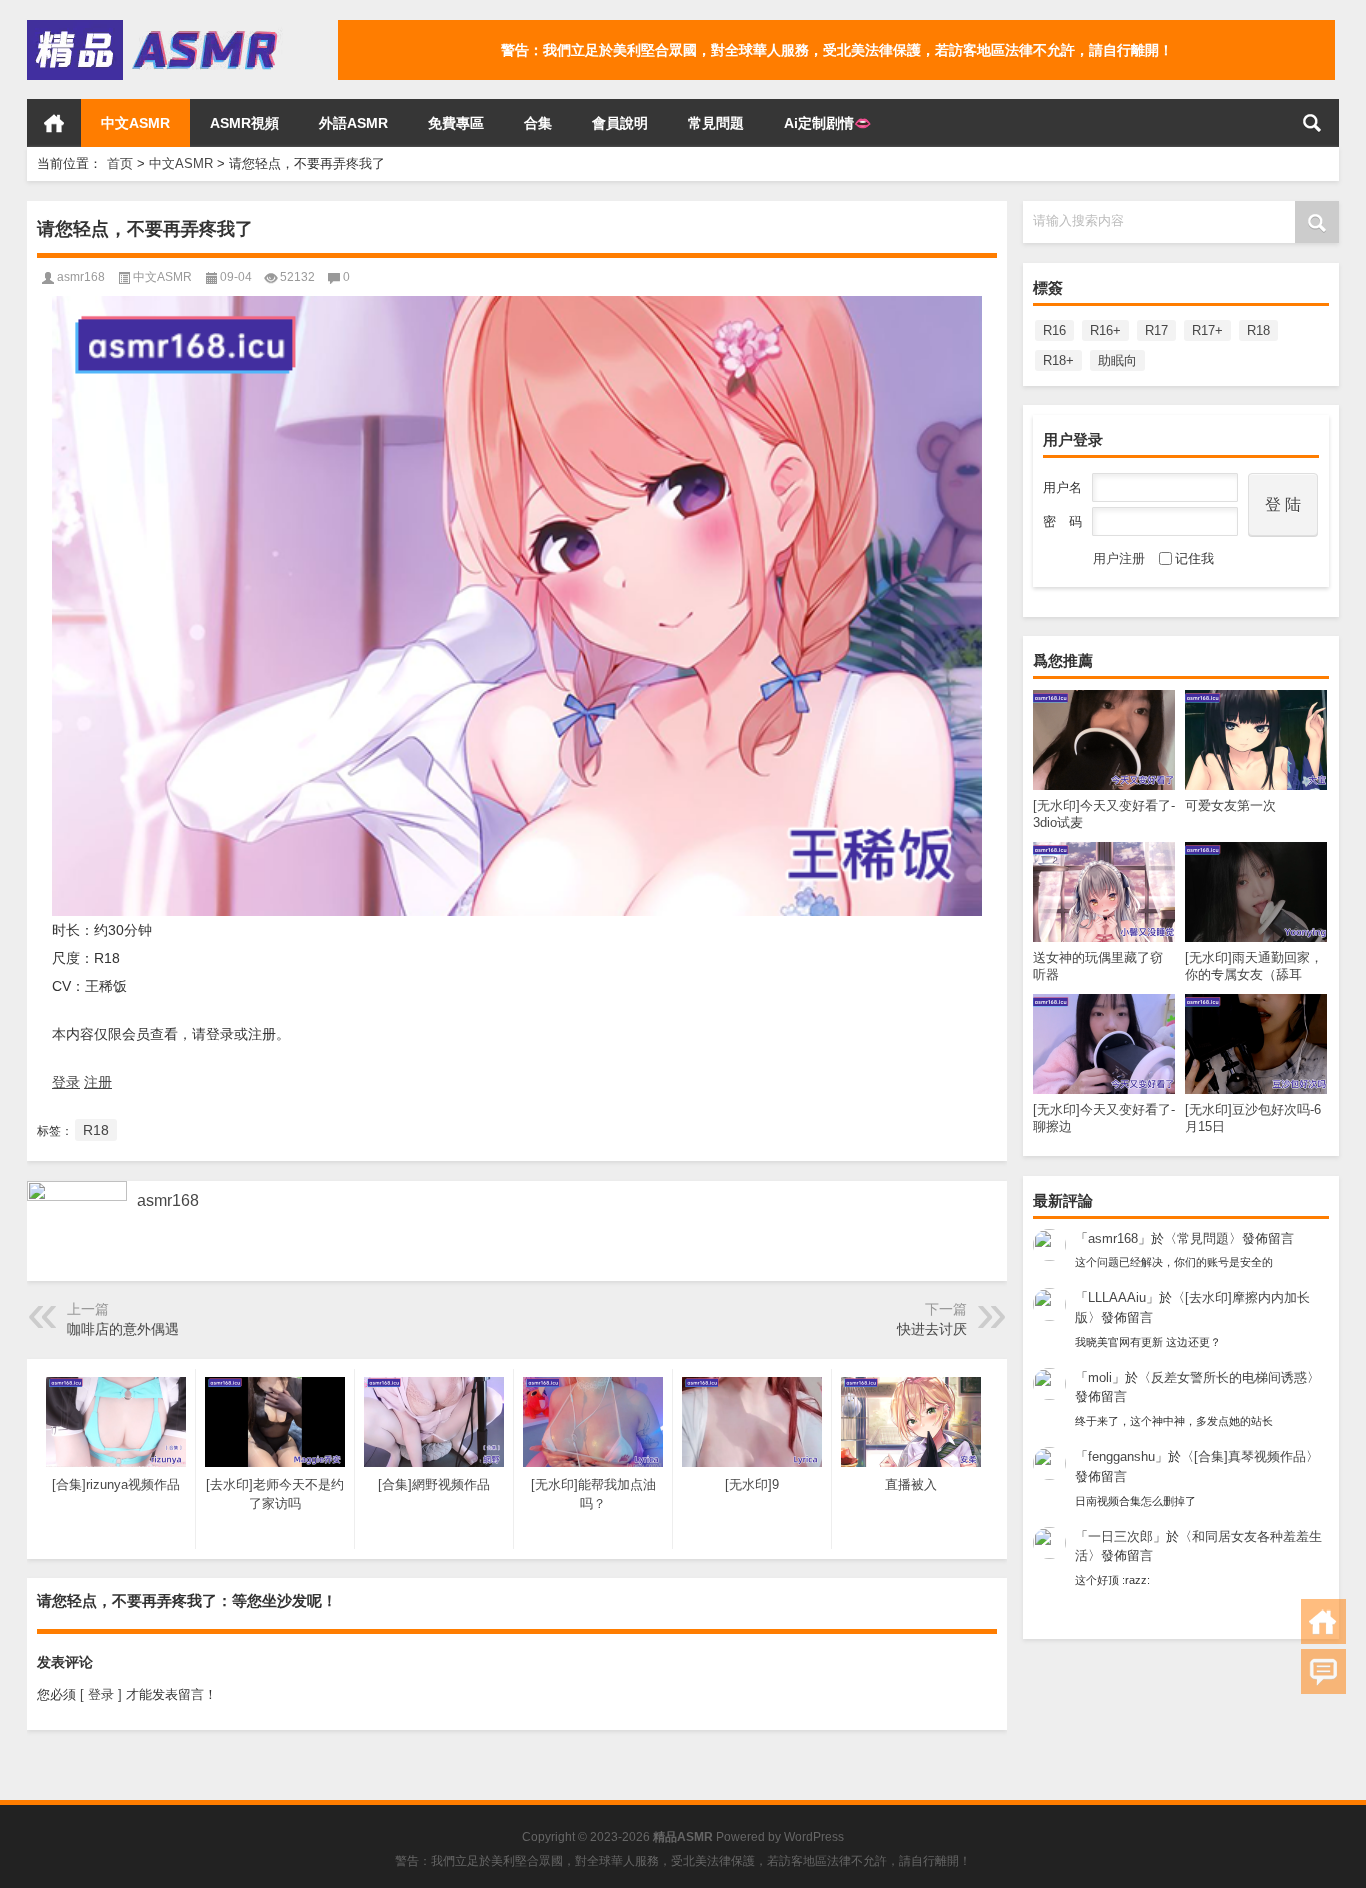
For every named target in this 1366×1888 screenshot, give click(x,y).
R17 (1156, 330)
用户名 (1062, 487)
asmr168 (1113, 1238)
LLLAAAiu (1117, 1297)
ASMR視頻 (244, 123)
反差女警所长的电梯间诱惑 (1229, 1377)
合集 (538, 123)
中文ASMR (135, 123)
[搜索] (1312, 123)
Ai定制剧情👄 (827, 123)
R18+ (1058, 360)
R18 (1258, 330)
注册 (98, 1082)
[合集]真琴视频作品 (1250, 1456)
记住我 (1194, 558)
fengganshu (1121, 1456)
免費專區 (456, 123)
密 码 (1062, 521)
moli (1100, 1377)
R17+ (1207, 330)
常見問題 (716, 123)
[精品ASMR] (155, 26)
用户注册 (1119, 558)
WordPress (814, 1837)
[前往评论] (1323, 1671)
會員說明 (620, 123)
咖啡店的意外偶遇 (123, 1329)
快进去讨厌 (932, 1329)
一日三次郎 (1120, 1536)
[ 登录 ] (101, 1694)
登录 (66, 1082)
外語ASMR (353, 123)
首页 (54, 123)
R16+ (1105, 330)
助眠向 (1117, 360)
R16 (1054, 330)
